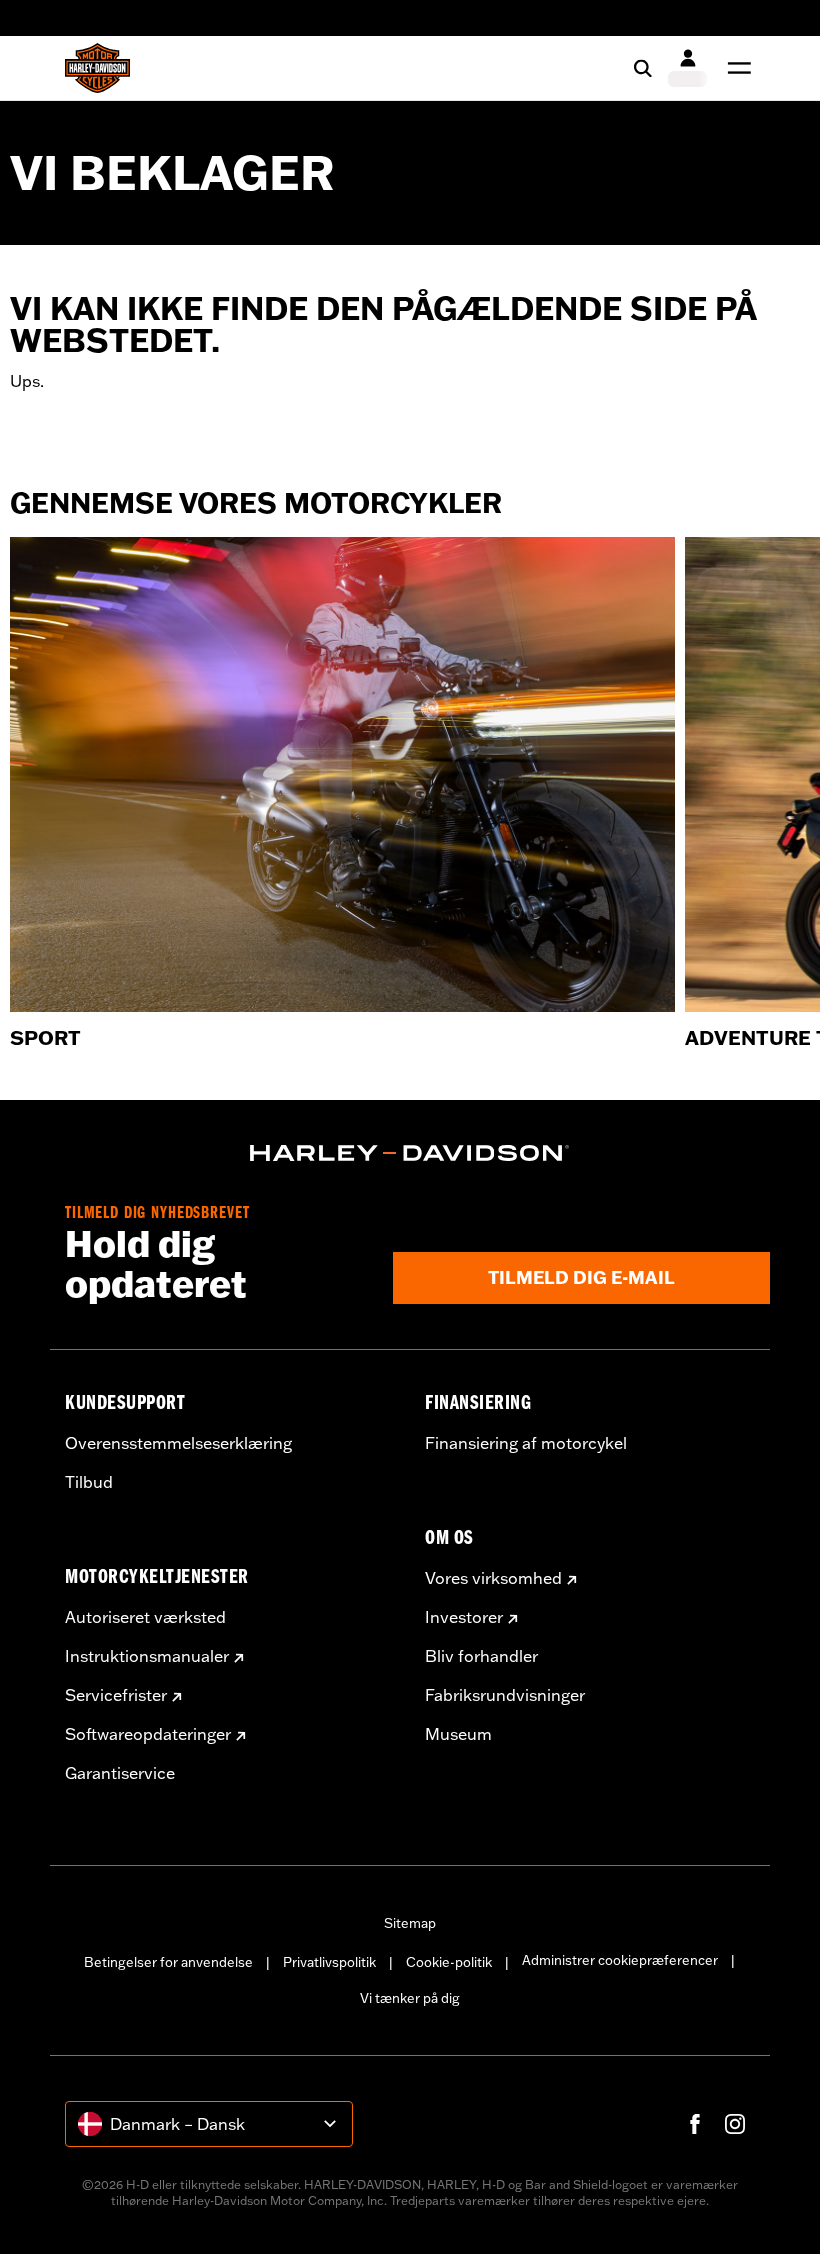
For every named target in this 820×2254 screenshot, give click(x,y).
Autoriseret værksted (145, 1617)
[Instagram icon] (735, 2124)
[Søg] (643, 68)
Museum (458, 1734)
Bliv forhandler (481, 1656)
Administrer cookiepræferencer (620, 1960)
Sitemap (410, 1923)
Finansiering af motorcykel (526, 1443)
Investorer (464, 1617)
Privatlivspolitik (329, 1962)
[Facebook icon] (695, 2124)
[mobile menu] (735, 68)
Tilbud (89, 1482)
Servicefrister (116, 1695)
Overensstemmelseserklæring (178, 1443)
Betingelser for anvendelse (168, 1962)
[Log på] (687, 68)
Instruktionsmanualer (147, 1656)
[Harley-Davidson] (410, 1153)
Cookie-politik (449, 1962)
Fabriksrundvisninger (505, 1695)
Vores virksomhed (493, 1578)
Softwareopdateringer (148, 1734)
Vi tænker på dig (410, 1998)
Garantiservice (120, 1773)
